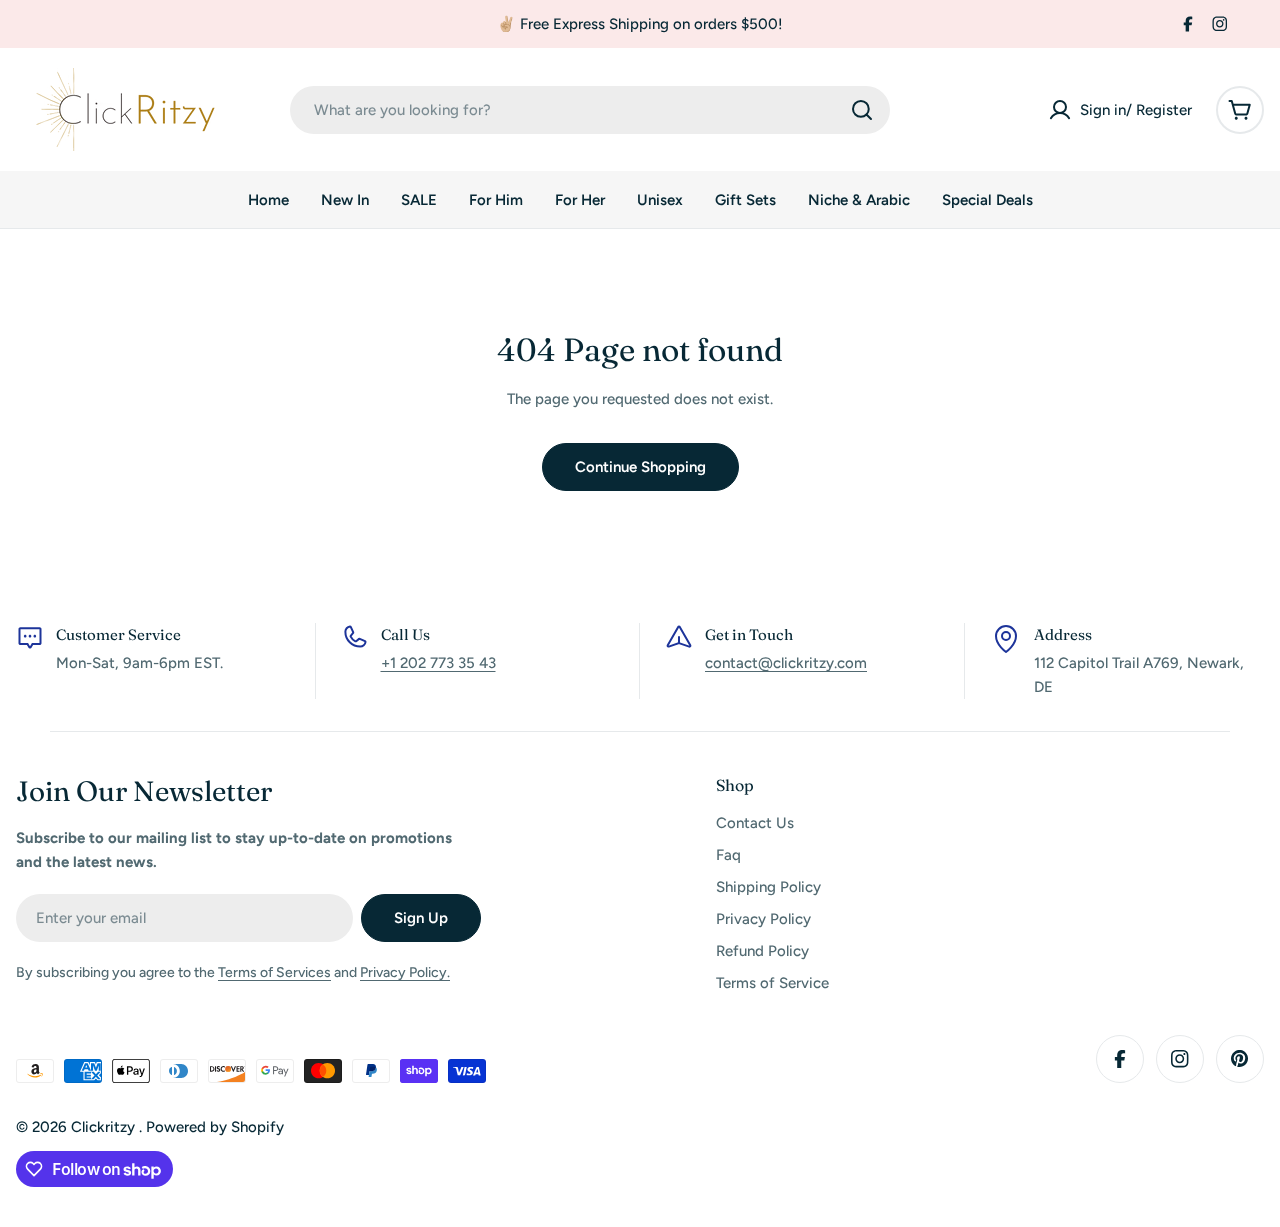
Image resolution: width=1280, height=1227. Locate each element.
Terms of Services (274, 972)
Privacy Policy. (405, 972)
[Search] (862, 110)
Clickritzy (105, 1127)
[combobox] (590, 110)
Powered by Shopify (215, 1127)
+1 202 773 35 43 (438, 663)
